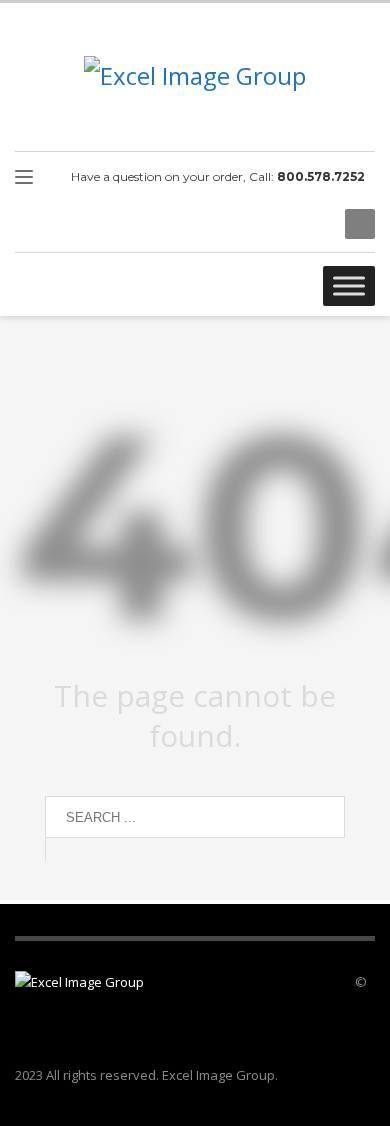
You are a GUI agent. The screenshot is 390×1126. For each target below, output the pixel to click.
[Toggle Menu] (349, 285)
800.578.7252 (321, 176)
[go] (65, 849)
